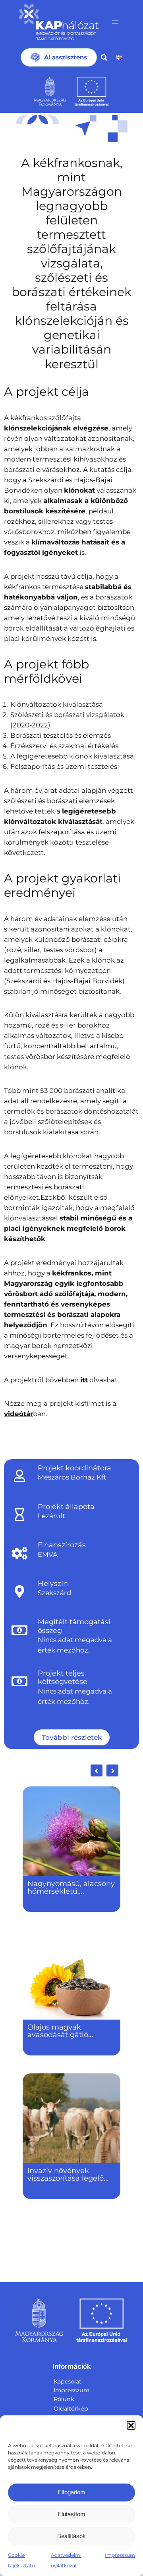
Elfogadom (71, 2492)
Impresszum (120, 2555)
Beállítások (71, 2536)
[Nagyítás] (117, 125)
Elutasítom (71, 2514)
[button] (131, 2425)
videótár (18, 1414)
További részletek (72, 1737)
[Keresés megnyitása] (104, 57)
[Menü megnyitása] (115, 22)
